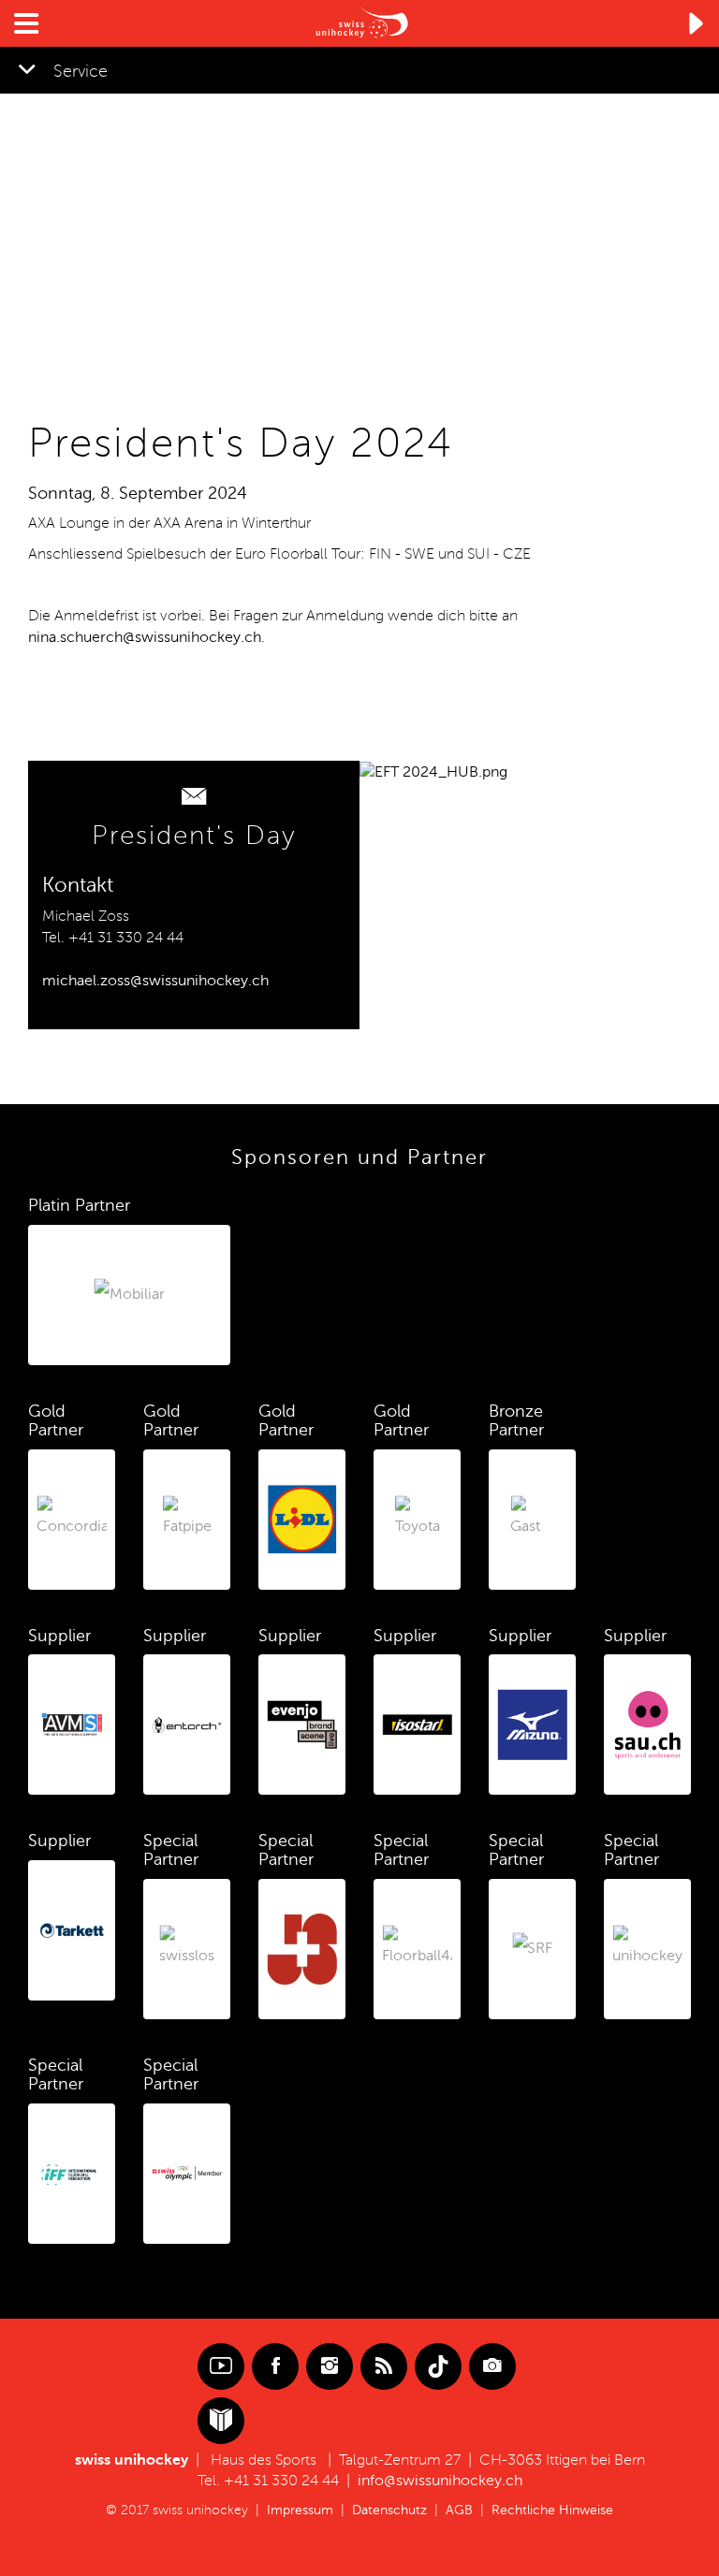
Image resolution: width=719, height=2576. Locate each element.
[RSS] (384, 2366)
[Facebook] (275, 2366)
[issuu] (221, 2421)
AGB (459, 2510)
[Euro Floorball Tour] (433, 771)
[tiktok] (438, 2366)
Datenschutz (389, 2510)
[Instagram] (330, 2366)
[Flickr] (492, 2366)
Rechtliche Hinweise (552, 2510)
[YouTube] (221, 2366)
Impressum (300, 2510)
